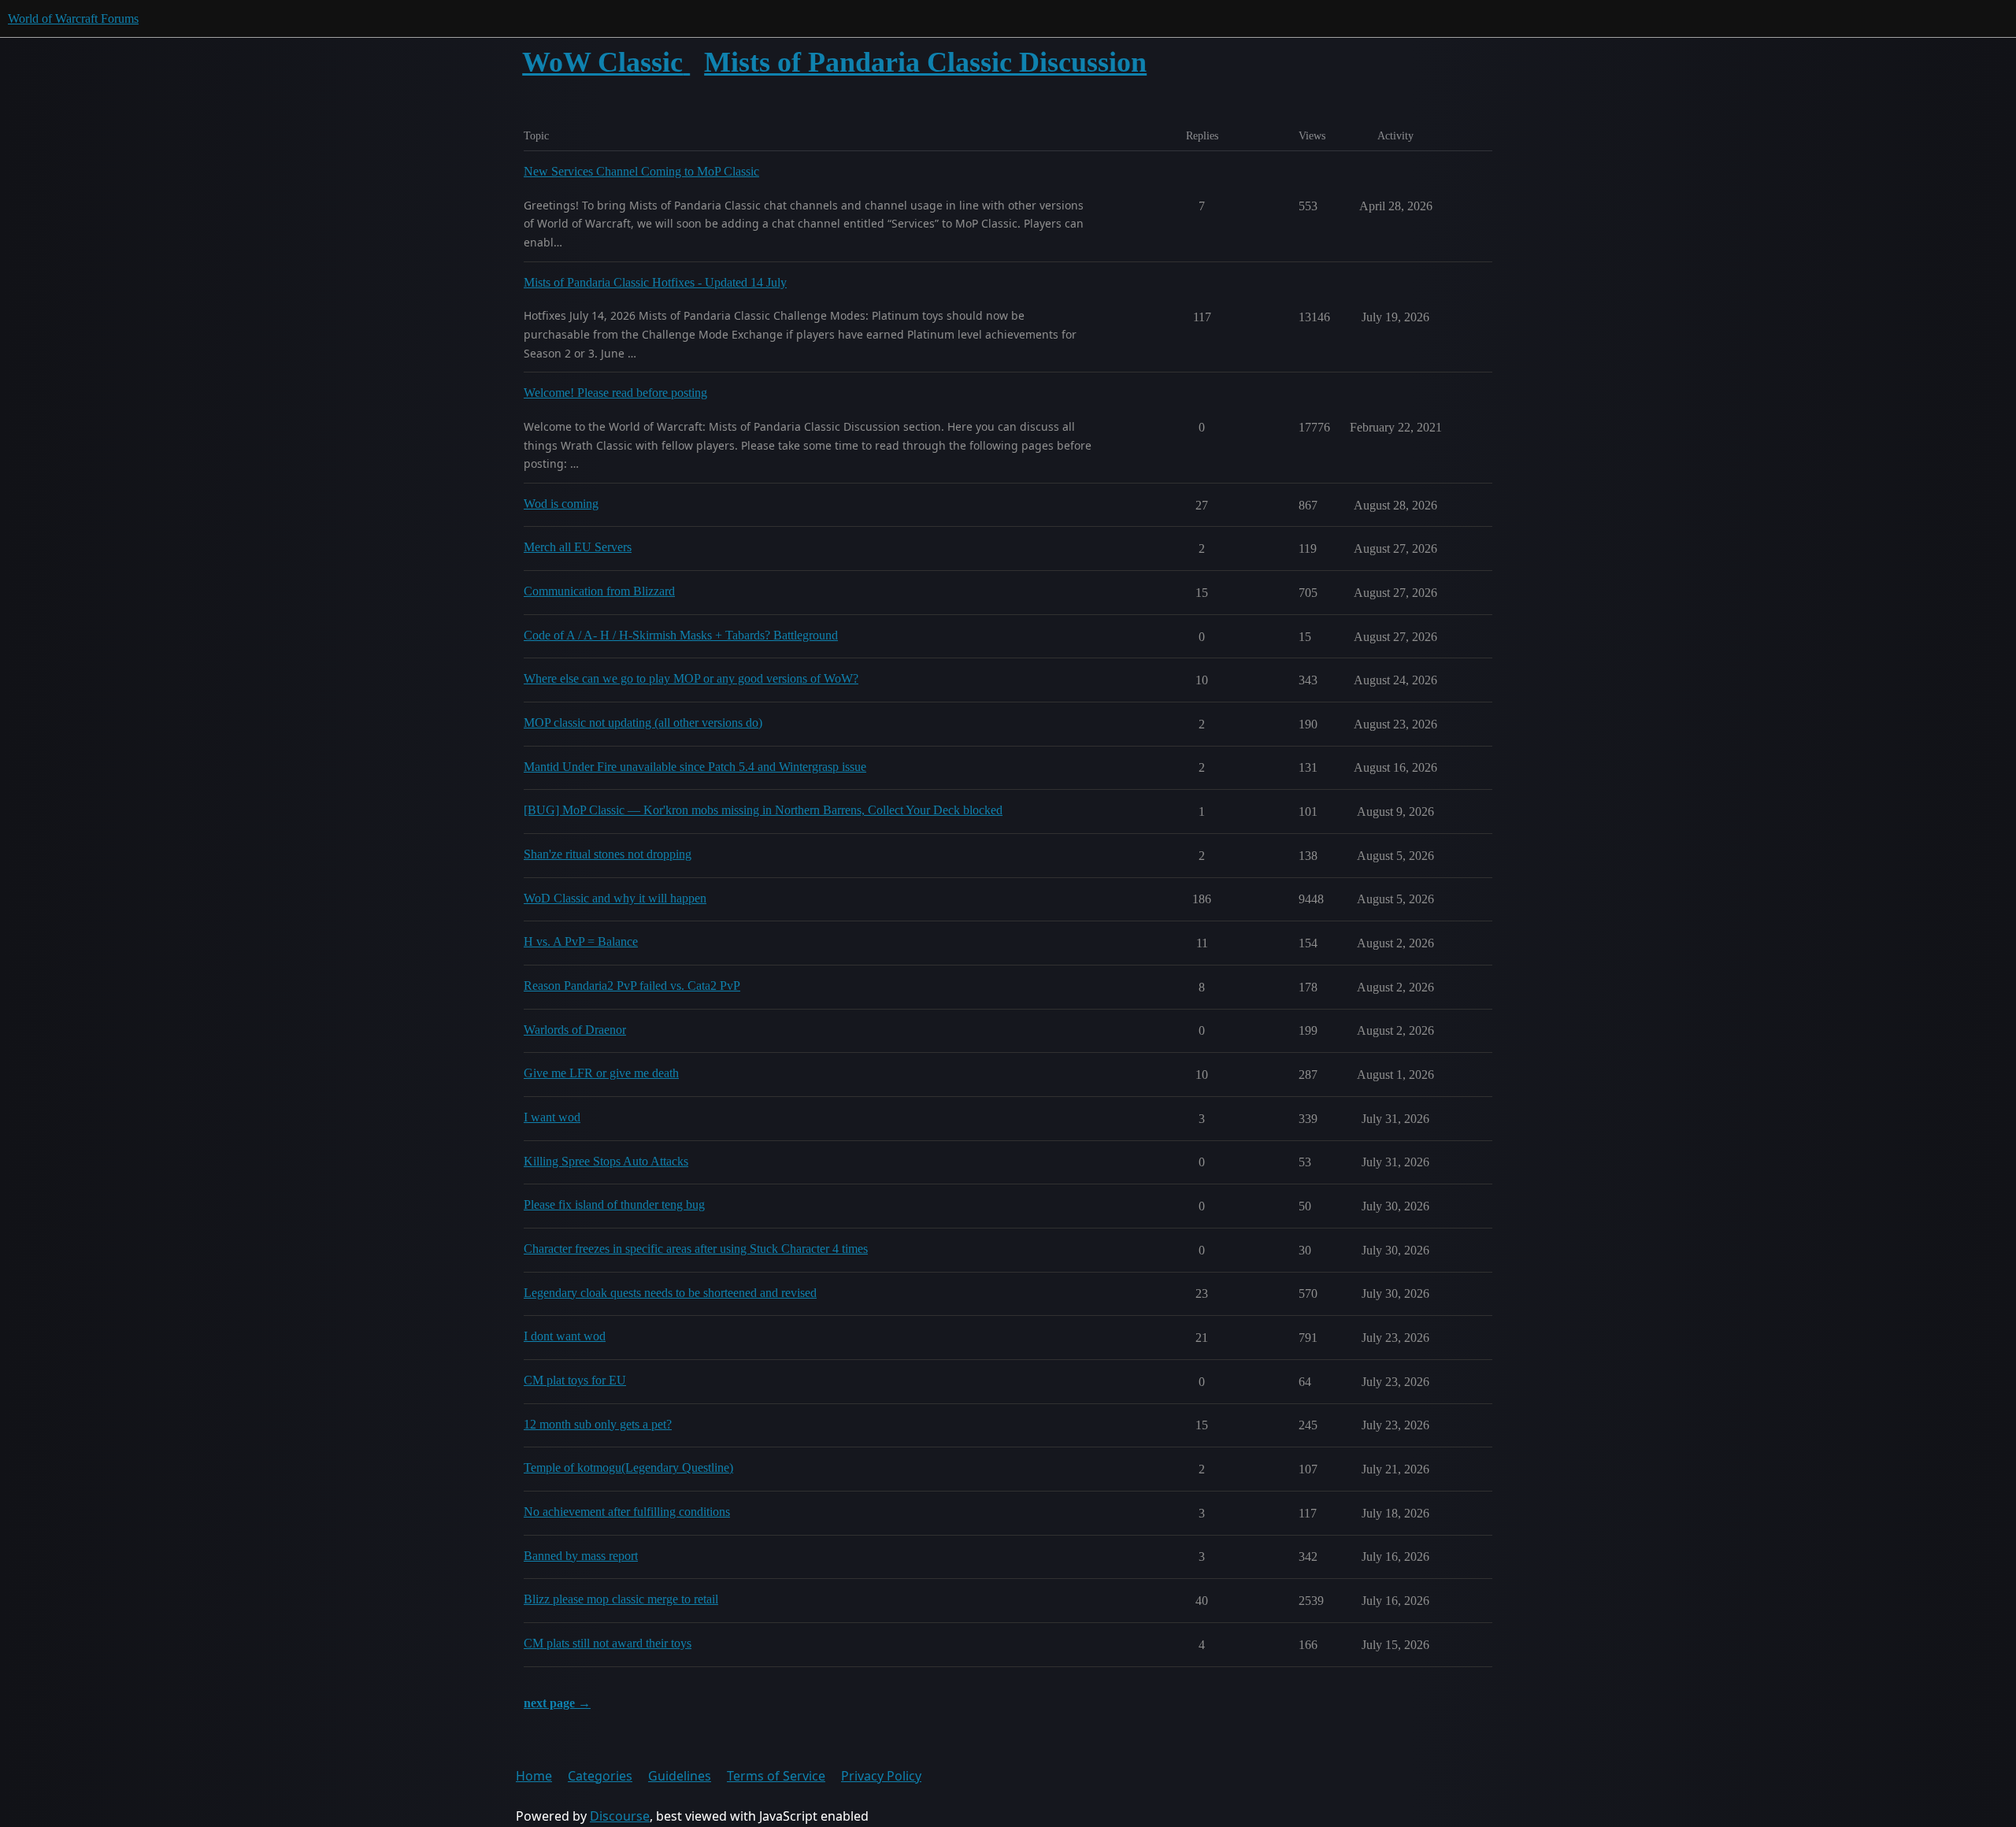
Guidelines (680, 1776)
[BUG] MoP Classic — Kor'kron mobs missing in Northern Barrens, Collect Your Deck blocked (763, 810)
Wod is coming (561, 504)
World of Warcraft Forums (73, 19)
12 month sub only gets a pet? (598, 1424)
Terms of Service (776, 1776)
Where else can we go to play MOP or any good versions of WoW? (691, 678)
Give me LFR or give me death (601, 1073)
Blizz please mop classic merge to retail (621, 1599)
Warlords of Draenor (575, 1030)
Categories (600, 1776)
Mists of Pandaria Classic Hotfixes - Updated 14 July (655, 282)
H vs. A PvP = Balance (581, 941)
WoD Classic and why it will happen (615, 898)
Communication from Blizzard (599, 591)
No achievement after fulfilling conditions (627, 1512)
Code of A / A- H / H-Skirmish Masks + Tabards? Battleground (681, 635)
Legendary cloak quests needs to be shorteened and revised (670, 1293)
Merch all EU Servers (578, 547)
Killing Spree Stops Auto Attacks (606, 1161)
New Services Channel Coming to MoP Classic (641, 171)
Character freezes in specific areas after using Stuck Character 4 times (696, 1249)
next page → (557, 1703)
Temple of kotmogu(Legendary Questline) (628, 1468)
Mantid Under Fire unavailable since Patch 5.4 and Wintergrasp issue (695, 767)
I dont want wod (565, 1336)
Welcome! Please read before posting (615, 393)
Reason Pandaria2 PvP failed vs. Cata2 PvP (632, 986)
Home (534, 1776)
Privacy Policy (881, 1776)
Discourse (620, 1816)
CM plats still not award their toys (608, 1643)
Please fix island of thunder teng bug (614, 1204)
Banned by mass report (581, 1556)
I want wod (552, 1117)
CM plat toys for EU (575, 1380)
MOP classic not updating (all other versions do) (643, 723)
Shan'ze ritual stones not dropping (608, 854)
